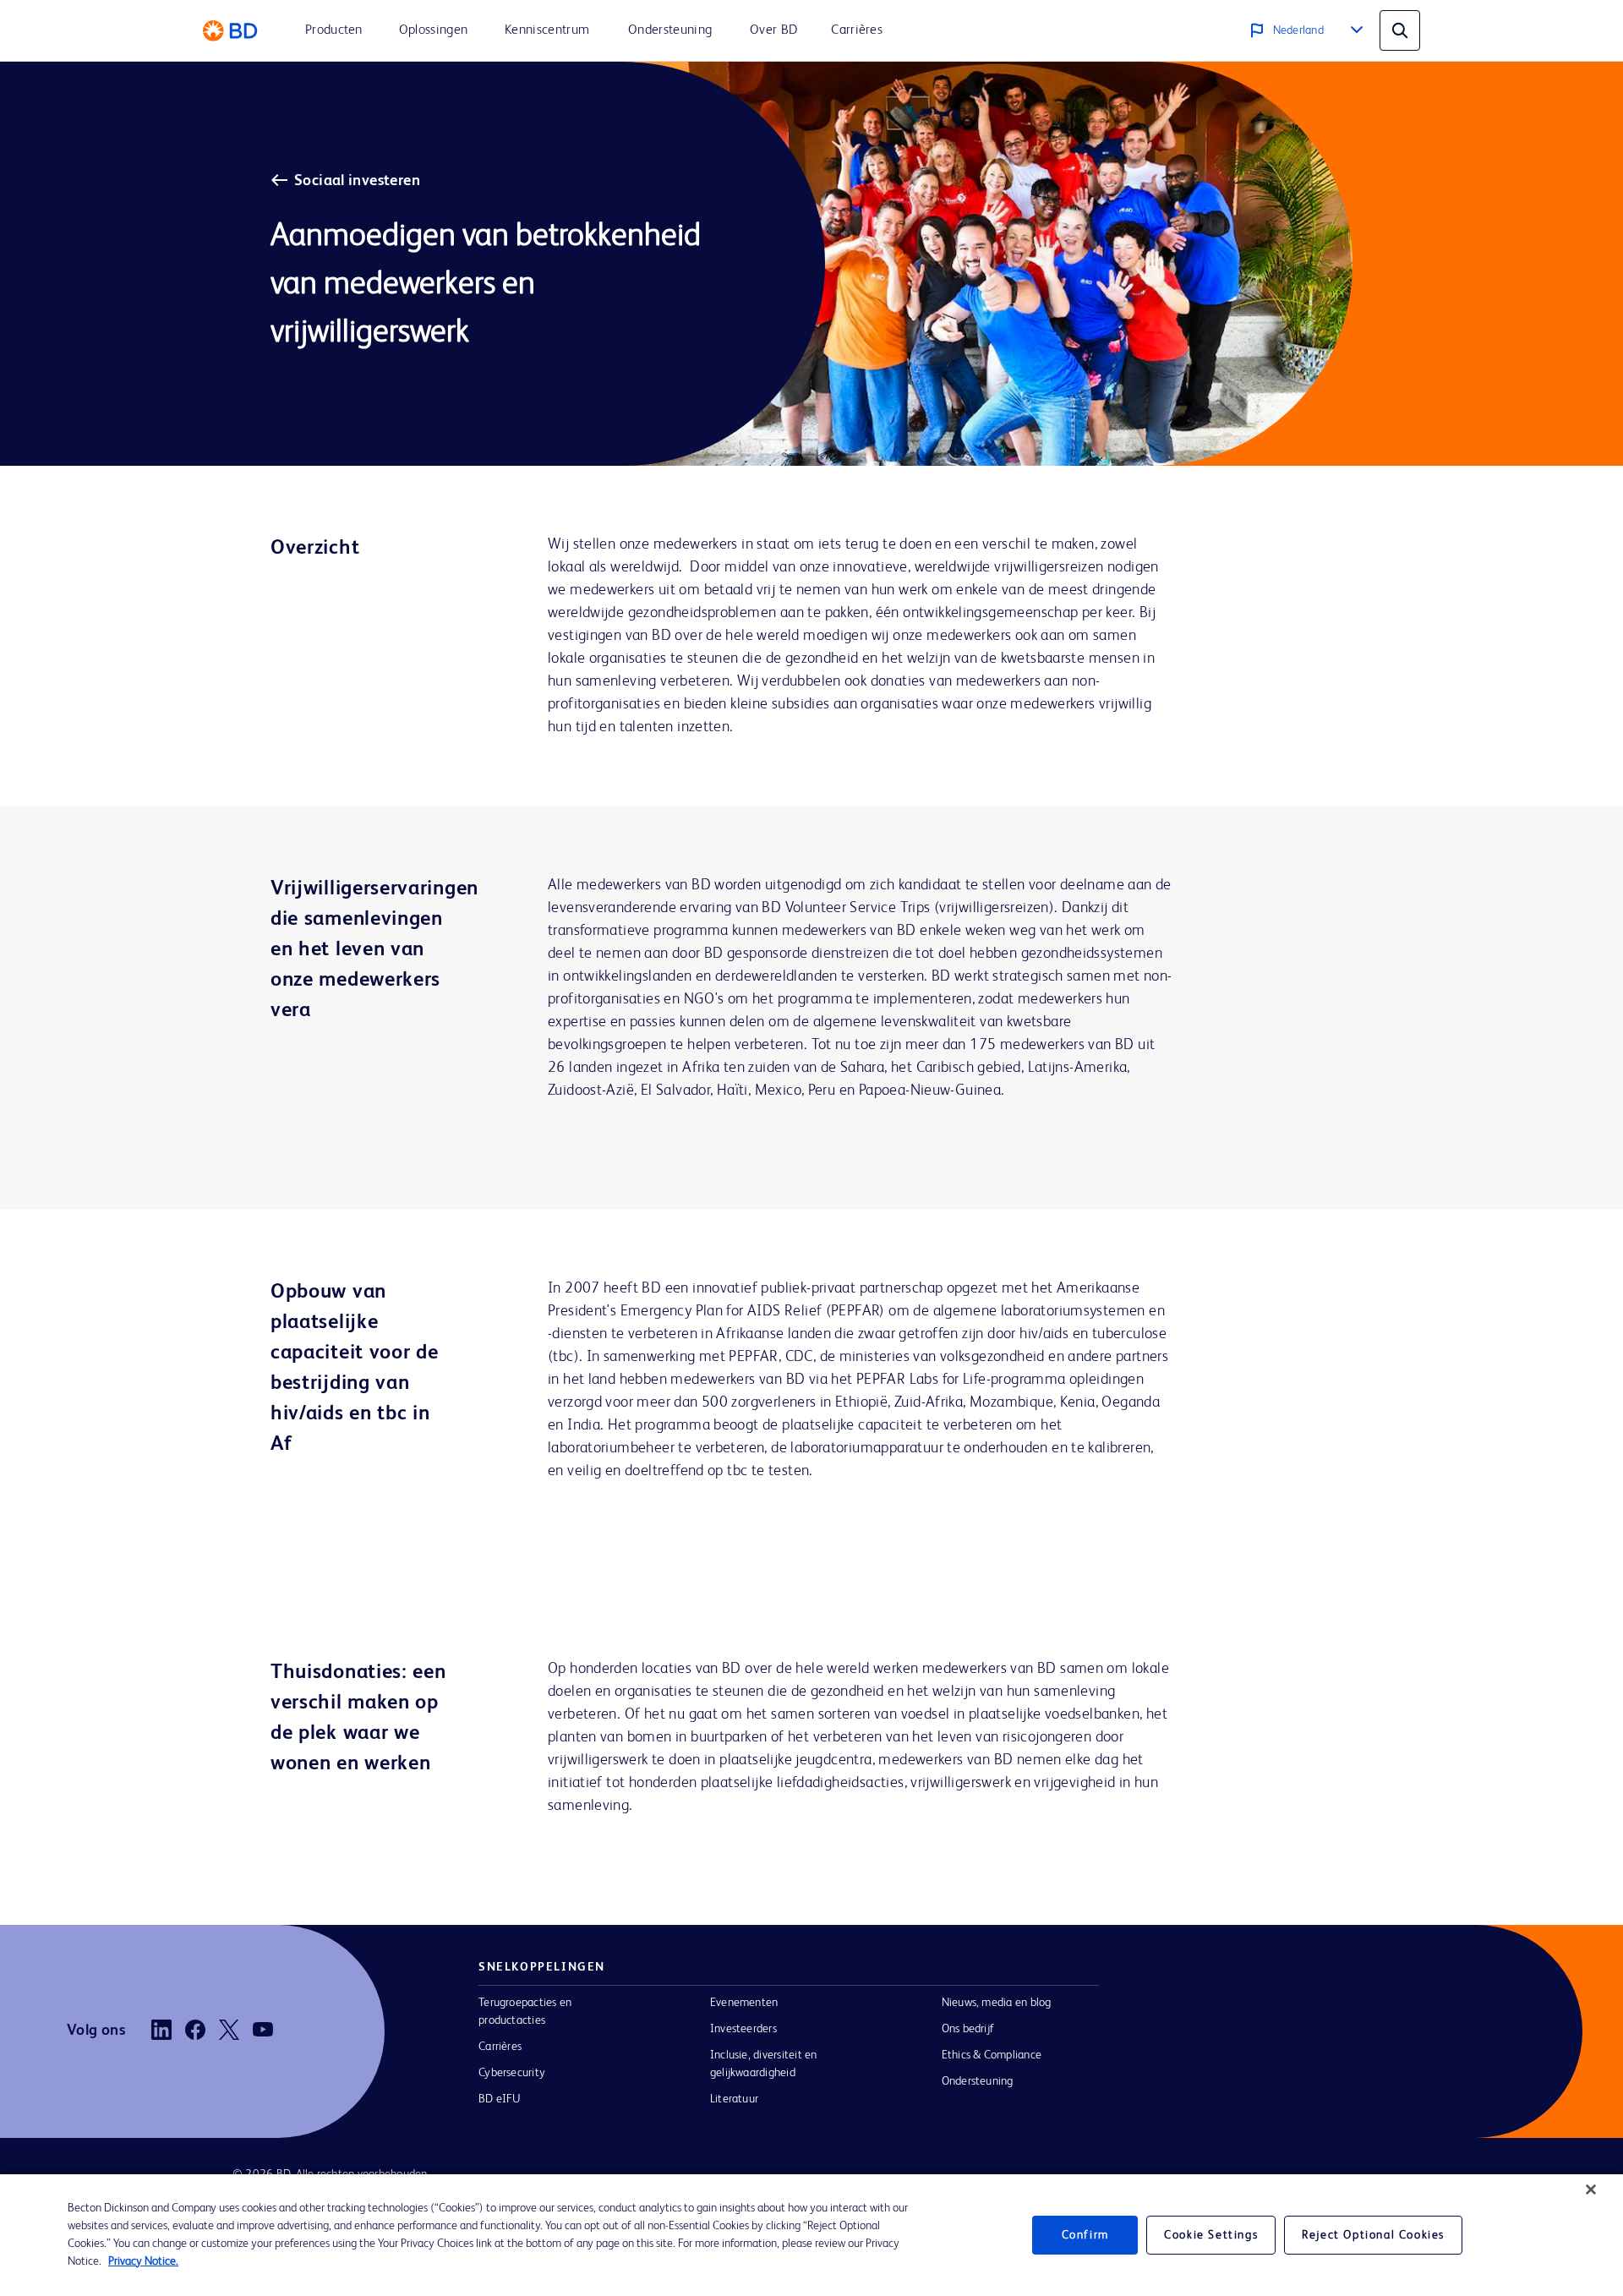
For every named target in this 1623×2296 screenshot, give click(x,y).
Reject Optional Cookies (1373, 2235)
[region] (811, 2235)
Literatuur (734, 2099)
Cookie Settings (1211, 2235)
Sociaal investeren (357, 181)
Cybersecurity (512, 2073)
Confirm (1085, 2235)
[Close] (1591, 2189)
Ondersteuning (978, 2081)
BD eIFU (500, 2099)
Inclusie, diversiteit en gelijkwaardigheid (764, 2064)
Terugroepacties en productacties (525, 2012)
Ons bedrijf (968, 2029)
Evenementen (744, 2003)
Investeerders (743, 2029)
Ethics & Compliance (992, 2055)
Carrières (500, 2047)
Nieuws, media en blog (997, 2003)
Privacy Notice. (143, 2261)
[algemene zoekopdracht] (1400, 30)
